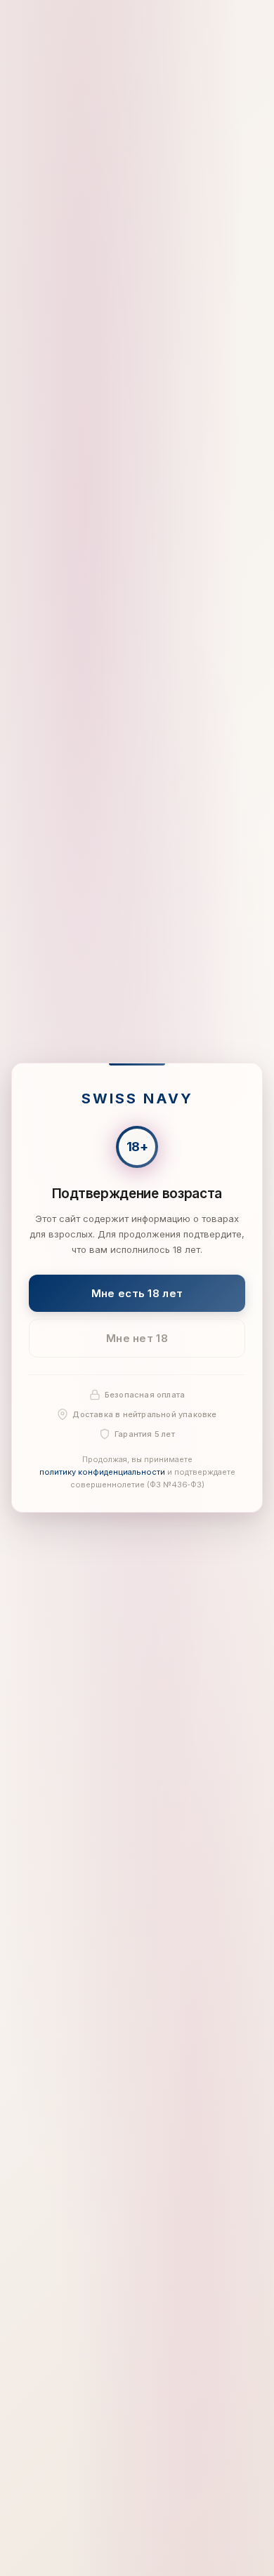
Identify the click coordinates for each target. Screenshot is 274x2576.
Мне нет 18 (137, 1338)
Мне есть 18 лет (137, 1293)
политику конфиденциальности (102, 1472)
